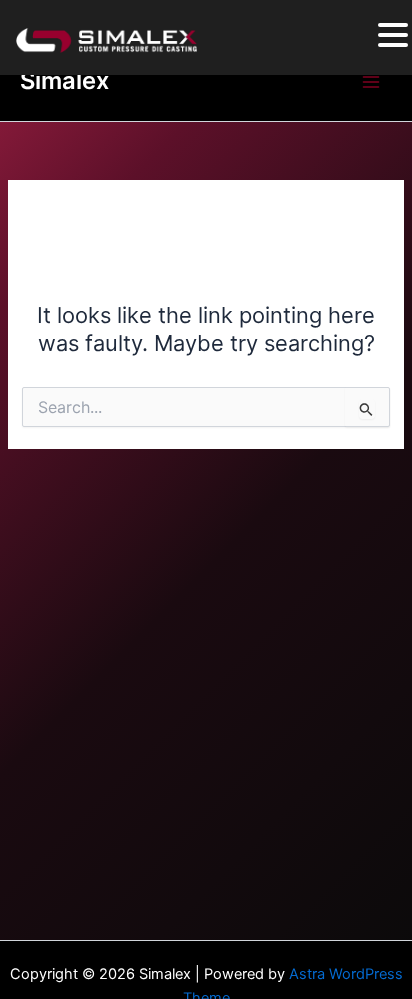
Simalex (64, 80)
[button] (393, 36)
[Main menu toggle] (371, 82)
